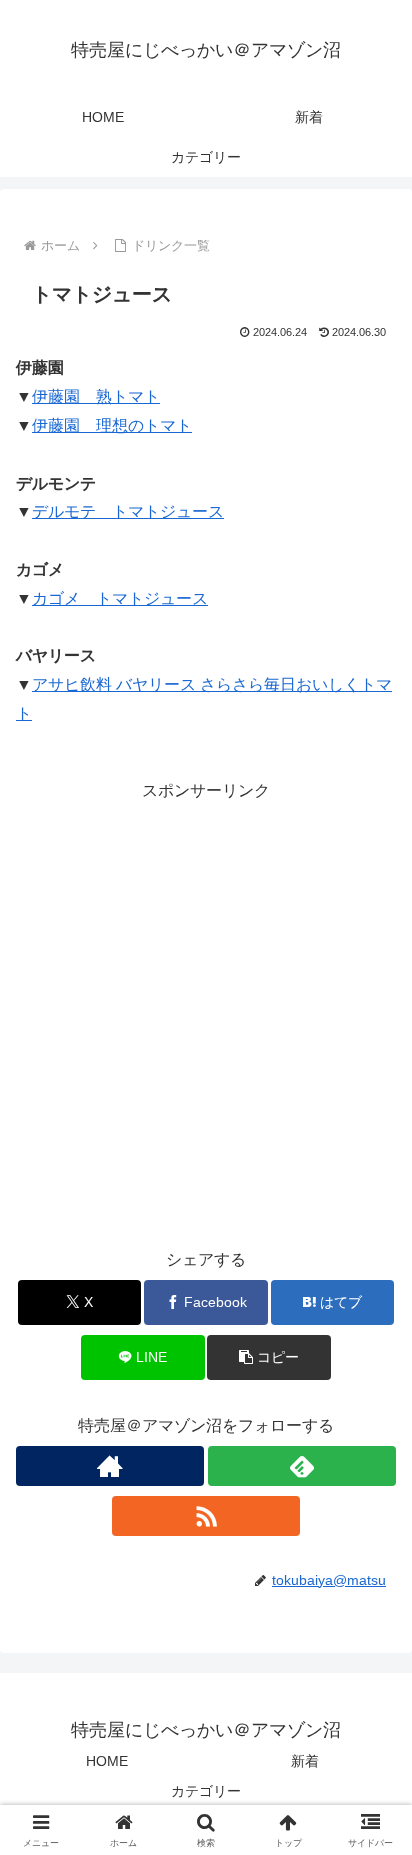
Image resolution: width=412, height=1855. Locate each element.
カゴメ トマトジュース (120, 598)
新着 (305, 1761)
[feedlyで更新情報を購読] (302, 1466)
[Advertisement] (206, 1012)
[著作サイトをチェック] (110, 1466)
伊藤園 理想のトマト (112, 425)
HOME (107, 1761)
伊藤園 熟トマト (96, 396)
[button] (269, 1357)
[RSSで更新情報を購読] (206, 1516)
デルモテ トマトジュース (128, 511)
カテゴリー (206, 1791)
